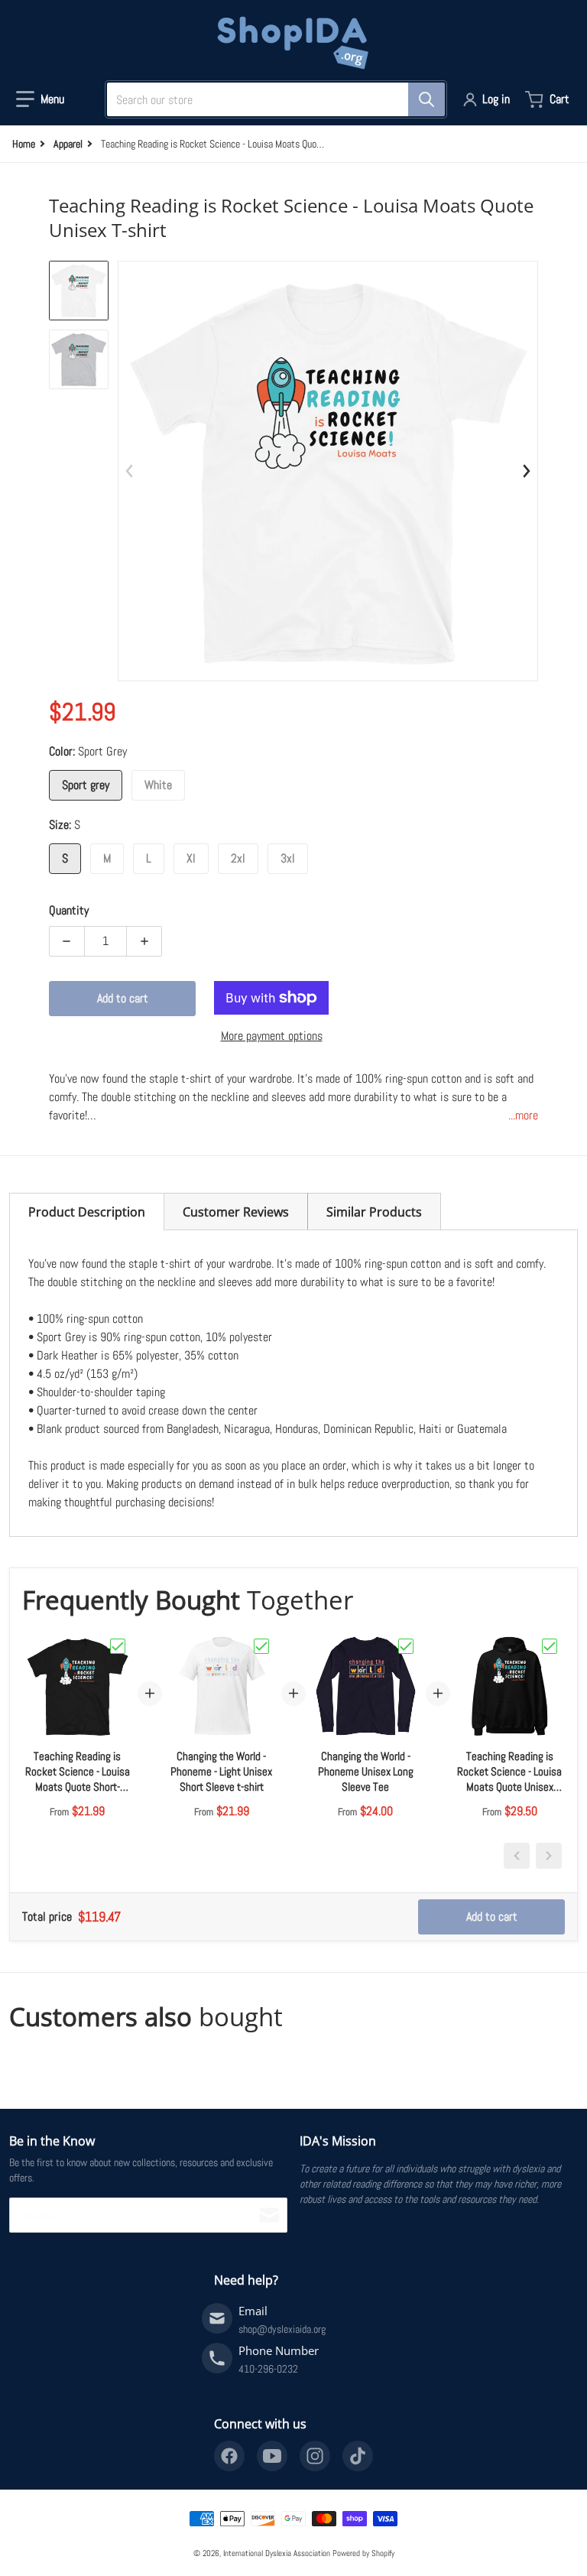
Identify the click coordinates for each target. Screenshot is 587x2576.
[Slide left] (130, 471)
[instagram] (315, 2456)
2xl (238, 858)
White (158, 785)
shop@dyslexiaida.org (282, 2329)
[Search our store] (426, 99)
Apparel (68, 144)
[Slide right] (526, 471)
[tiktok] (358, 2456)
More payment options (272, 1036)
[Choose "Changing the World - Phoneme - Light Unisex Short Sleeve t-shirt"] (261, 1646)
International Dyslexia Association (277, 2553)
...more (523, 1115)
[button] (40, 99)
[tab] (87, 1212)
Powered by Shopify (363, 2553)
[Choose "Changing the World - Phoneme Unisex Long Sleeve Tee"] (406, 1646)
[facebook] (229, 2456)
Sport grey (86, 785)
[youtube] (272, 2456)
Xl (191, 858)
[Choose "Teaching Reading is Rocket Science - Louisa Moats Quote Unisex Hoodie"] (550, 1646)
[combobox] (270, 99)
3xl (288, 858)
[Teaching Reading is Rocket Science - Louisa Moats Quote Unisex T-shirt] (79, 291)
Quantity (69, 910)
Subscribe (269, 2215)
